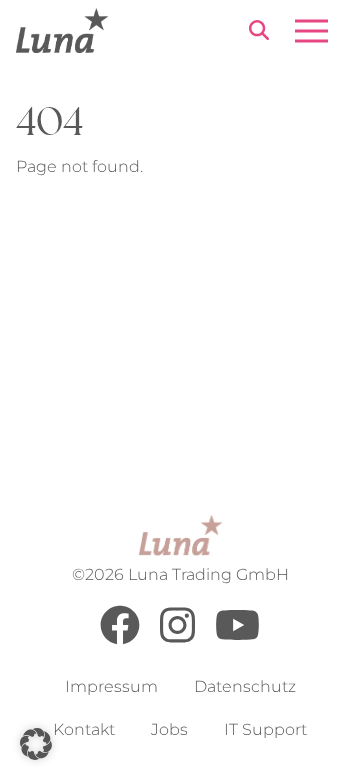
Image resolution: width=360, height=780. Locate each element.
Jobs (169, 729)
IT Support (265, 729)
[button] (36, 744)
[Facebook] (120, 639)
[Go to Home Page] (62, 30)
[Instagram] (177, 639)
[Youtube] (237, 639)
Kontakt (84, 729)
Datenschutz (245, 686)
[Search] (259, 33)
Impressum (111, 686)
